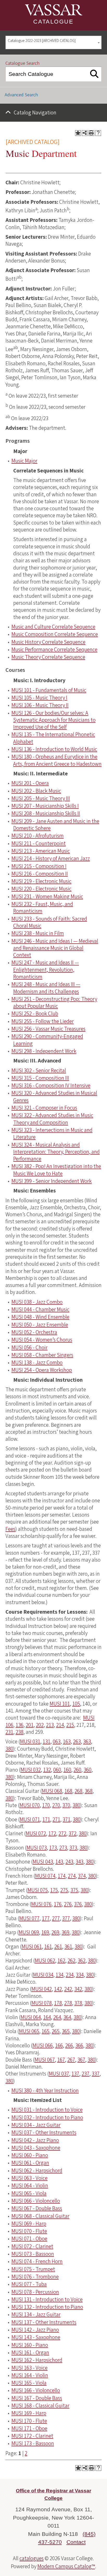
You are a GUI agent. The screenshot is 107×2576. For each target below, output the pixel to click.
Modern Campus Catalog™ (66, 2566)
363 (87, 1742)
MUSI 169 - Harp (29, 2413)
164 (47, 2017)
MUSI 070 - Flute (29, 2231)
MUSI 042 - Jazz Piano (35, 2140)
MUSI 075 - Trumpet (33, 2269)
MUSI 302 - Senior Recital (39, 1071)
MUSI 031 (30, 1742)
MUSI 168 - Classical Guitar (40, 2406)
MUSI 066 (43, 2046)
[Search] (94, 74)
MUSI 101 (60, 1704)
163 (67, 1742)
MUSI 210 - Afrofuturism (38, 836)
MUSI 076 (41, 1904)
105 (76, 1704)
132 (47, 1770)
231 (9, 1732)
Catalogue (53, 22)
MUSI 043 (43, 1862)
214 (60, 1725)
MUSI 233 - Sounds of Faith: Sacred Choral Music (49, 922)
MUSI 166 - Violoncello (36, 2390)
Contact (76, 2542)
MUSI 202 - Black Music (36, 791)
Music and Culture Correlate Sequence (53, 627)
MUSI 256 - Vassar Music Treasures (48, 1029)
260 (77, 1770)
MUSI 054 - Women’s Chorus (42, 1340)
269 (55, 1932)
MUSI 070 (30, 1805)
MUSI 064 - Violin (30, 2186)
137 (75, 2074)
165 (45, 2031)
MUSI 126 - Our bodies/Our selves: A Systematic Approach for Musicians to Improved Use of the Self (53, 720)
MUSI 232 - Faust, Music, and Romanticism (42, 908)
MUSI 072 (36, 1833)
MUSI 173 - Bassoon (33, 2443)
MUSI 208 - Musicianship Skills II (46, 813)
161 (48, 1947)
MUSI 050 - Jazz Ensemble (40, 1325)
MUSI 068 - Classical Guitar (40, 2216)
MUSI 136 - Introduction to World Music (54, 749)
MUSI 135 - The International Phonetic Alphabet (53, 738)
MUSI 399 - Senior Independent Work (52, 1181)
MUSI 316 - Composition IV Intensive (51, 1086)
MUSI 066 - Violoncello (36, 2201)
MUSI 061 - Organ (30, 2163)
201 (30, 1725)
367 (81, 2060)
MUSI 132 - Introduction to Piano (47, 2307)
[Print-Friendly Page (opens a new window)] (91, 133)
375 (74, 1890)
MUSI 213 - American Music (41, 851)
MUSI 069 (29, 1932)
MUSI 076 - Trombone (35, 2277)
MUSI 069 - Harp (29, 2224)
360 (88, 1770)
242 (68, 1989)
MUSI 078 (42, 2003)
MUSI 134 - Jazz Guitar (36, 2315)
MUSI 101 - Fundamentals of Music (49, 690)
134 (59, 1975)
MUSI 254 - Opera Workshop (42, 1370)
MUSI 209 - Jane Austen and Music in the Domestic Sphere (55, 825)
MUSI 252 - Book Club (35, 1014)
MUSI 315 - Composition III (40, 1078)
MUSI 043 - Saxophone (36, 2148)
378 (78, 2003)
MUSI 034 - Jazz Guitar (36, 2125)
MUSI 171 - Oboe (29, 2428)
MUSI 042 (42, 1989)
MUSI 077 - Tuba (29, 2284)
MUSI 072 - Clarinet (32, 2246)
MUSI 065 (29, 2031)
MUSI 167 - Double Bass (37, 2398)
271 (56, 1820)
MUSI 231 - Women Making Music (47, 897)
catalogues (32, 2558)
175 (54, 1890)
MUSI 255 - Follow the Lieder (43, 1021)
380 (9, 1749)
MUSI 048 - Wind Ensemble (40, 1317)
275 (64, 1890)
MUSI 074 (45, 1876)
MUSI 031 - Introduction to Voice (47, 2110)
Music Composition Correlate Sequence (55, 634)
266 (69, 2046)
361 (68, 1947)
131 (46, 1742)
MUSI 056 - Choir (29, 1348)
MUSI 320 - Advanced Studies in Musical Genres (54, 1097)
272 (62, 1833)
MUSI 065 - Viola (29, 2193)
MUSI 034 (43, 1975)
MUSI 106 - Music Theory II (40, 705)
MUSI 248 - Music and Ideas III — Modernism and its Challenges (46, 988)
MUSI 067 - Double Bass (37, 2208)
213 (50, 1725)
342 (78, 1989)
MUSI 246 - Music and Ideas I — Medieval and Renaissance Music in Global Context (55, 948)
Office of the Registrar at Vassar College (53, 2494)
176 (58, 1904)
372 (72, 1833)
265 (56, 2031)
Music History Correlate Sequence (48, 642)
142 (58, 1989)
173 (53, 1848)
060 (57, 1770)
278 (68, 2003)
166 (59, 2046)
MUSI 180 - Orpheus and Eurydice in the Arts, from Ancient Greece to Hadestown (56, 760)
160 (67, 1770)
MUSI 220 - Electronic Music (41, 889)
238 (19, 1732)
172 (52, 1833)
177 (46, 1918)
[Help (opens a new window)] (98, 133)
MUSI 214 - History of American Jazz (51, 858)
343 (79, 1862)
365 (66, 2031)
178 (58, 2003)
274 (72, 1876)
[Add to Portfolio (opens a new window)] (78, 133)
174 (62, 1876)
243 (69, 1862)
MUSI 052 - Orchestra (34, 1332)
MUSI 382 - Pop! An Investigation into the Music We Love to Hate (56, 1170)
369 (65, 1932)
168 (68, 1791)
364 (67, 2017)
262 (71, 1961)
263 (77, 1742)
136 (19, 1725)
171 (46, 1820)
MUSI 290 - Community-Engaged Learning (47, 1040)
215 (70, 1725)
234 (70, 1975)
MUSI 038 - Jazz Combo (37, 1302)
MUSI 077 (29, 1918)
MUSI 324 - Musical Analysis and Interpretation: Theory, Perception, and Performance (56, 1152)
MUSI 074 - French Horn (37, 2261)
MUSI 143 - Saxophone (36, 2337)
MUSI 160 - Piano (30, 2345)
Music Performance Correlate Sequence (54, 650)
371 (66, 1820)
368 (89, 1791)
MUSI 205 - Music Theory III (41, 798)
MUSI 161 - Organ (30, 2353)
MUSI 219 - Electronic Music (41, 881)
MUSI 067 (45, 2060)
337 (96, 2074)
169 (45, 1932)
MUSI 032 (31, 1770)
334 (80, 1975)
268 (78, 1791)
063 (57, 1742)
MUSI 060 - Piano (30, 2155)
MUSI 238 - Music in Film (38, 933)
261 (58, 1947)
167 (61, 2060)
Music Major (24, 461)
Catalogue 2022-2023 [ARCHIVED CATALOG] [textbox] (42, 41)
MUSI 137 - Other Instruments (44, 2322)
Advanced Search (21, 95)
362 (82, 1961)
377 (66, 1918)
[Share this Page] (85, 133)
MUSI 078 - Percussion (35, 2292)
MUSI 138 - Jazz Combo (37, 1363)
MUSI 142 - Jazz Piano (35, 2330)
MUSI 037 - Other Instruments (44, 2133)
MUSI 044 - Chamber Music (40, 1309)
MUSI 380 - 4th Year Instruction (45, 2091)
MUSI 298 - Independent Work (44, 1051)
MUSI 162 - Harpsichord (37, 2360)
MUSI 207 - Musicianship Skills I (45, 806)
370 (66, 1805)
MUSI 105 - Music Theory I (39, 698)
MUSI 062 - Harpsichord (37, 2171)
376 (78, 1904)
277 (56, 1918)
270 (56, 1805)
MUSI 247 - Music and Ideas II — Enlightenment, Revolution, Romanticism (45, 970)
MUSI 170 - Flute (29, 2421)
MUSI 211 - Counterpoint (39, 843)
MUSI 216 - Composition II (40, 874)
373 (73, 1848)
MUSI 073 (37, 1848)
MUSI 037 (59, 2074)
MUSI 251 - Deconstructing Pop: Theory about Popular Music (54, 1003)
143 (59, 1862)
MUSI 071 (30, 1820)
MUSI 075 (38, 1890)
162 (61, 1961)
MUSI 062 (45, 1961)
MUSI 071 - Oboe (29, 2239)
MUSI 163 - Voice (29, 2368)
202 (40, 1725)
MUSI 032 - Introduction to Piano (47, 2117)
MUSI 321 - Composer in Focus (44, 1108)
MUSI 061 (32, 1947)
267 (71, 2060)
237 (85, 2074)
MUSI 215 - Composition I (39, 866)
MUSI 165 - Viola (29, 2383)
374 (82, 1876)
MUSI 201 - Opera (30, 783)
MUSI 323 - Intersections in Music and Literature (52, 1134)
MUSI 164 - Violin (30, 2375)
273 (63, 1848)
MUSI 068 (52, 1791)
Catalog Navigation (35, 113)
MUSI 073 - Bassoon (33, 2254)
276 (68, 1904)
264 (57, 2017)
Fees (10, 1529)
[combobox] (53, 43)
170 (46, 1805)
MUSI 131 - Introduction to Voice (47, 2300)
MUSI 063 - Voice (29, 2178)
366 (79, 2046)
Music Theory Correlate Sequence (48, 657)
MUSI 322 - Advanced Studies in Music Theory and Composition (52, 1119)
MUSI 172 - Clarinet (32, 2436)
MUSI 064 (31, 2017)
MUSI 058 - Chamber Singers (42, 1355)
